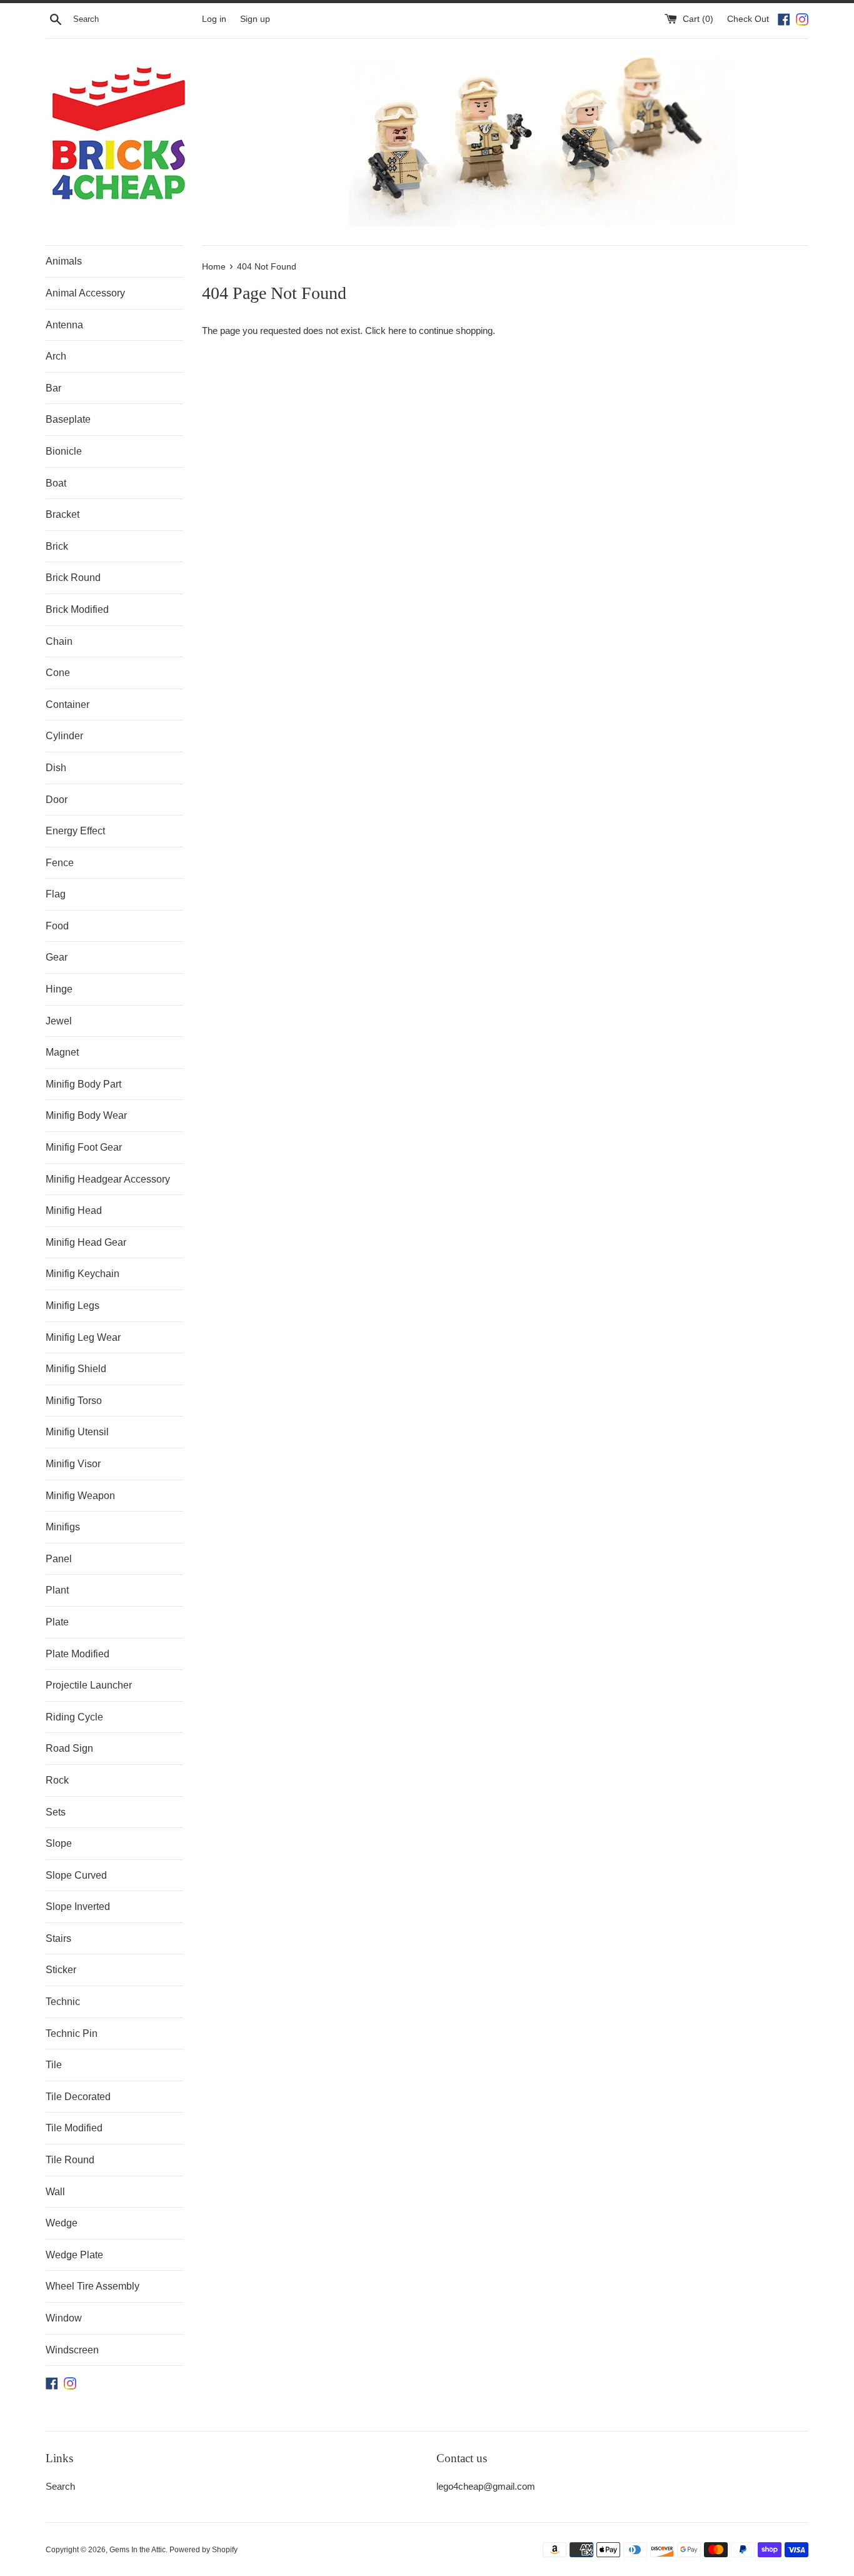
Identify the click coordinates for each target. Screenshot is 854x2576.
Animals (64, 261)
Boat (56, 483)
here (397, 331)
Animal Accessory (85, 293)
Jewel (59, 1021)
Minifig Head (74, 1210)
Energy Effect (75, 831)
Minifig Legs (73, 1306)
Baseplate (68, 419)
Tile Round (70, 2160)
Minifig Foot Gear (84, 1147)
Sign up (255, 19)
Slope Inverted (78, 1907)
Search (60, 2486)
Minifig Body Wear (86, 1115)
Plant (57, 1590)
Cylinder (64, 736)
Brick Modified (77, 609)
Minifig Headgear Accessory (108, 1179)
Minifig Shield (76, 1369)
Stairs (58, 1938)
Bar (53, 388)
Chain (59, 641)
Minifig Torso (74, 1401)
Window (64, 2318)
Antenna (64, 325)
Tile (54, 2065)
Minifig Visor (73, 1464)
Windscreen (72, 2350)
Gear (57, 957)
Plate (57, 1622)
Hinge (59, 989)
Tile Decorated (78, 2097)
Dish (56, 768)
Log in (214, 19)
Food (57, 926)
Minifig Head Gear (86, 1242)
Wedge (62, 2223)
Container (68, 705)
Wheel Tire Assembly (93, 2286)
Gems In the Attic (138, 2550)
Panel (59, 1559)
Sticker (61, 1970)
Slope (59, 1843)
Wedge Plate (74, 2255)
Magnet (62, 1052)
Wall (55, 2192)
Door (57, 800)
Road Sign (69, 1748)
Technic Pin (72, 2033)
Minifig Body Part (83, 1084)
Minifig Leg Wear (83, 1337)
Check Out (749, 19)
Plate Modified (78, 1654)
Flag (56, 894)
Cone (58, 673)
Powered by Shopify (203, 2550)
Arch (56, 356)
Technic (63, 2002)
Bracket (63, 514)
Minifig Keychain (83, 1274)
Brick (57, 546)
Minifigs (63, 1527)
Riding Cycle (74, 1717)
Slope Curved (76, 1875)
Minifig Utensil (77, 1432)
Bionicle (64, 451)
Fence (60, 863)
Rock (57, 1780)
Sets (56, 1812)
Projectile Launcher (89, 1685)
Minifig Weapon (80, 1496)
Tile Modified (74, 2128)
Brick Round (73, 578)
